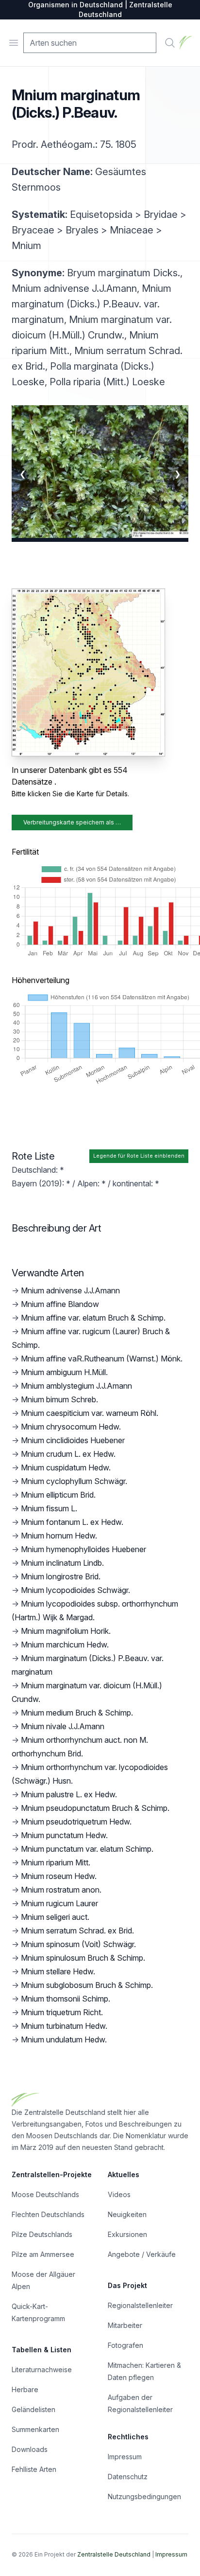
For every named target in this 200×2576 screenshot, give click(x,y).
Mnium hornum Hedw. (59, 1536)
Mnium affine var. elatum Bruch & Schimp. (93, 1318)
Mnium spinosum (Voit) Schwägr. (78, 1944)
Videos (119, 2194)
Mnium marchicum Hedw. (65, 1645)
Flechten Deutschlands (48, 2214)
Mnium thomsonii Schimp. (66, 1999)
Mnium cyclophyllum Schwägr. (74, 1481)
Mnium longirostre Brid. (61, 1576)
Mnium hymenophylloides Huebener (83, 1549)
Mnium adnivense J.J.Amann (70, 1290)
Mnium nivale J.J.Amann (63, 1726)
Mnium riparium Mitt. (56, 1862)
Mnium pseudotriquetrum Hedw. (76, 1822)
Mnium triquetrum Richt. (62, 2012)
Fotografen (125, 2345)
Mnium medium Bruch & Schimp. (77, 1713)
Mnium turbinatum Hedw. (64, 2026)
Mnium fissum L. (49, 1508)
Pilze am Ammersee (43, 2254)
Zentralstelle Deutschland (114, 2554)
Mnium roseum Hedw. (59, 1876)
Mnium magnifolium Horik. (66, 1631)
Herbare (25, 2389)
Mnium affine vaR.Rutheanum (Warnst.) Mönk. (102, 1359)
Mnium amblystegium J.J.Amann (76, 1386)
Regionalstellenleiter (140, 2305)
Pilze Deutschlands (42, 2234)
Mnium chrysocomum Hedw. (71, 1427)
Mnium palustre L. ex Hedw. (69, 1794)
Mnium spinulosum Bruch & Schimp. (83, 1958)
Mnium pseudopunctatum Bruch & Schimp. (95, 1808)
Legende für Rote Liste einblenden (139, 1156)
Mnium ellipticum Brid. (58, 1495)
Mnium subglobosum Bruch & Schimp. (87, 1985)
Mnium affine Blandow (60, 1304)
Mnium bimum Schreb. (59, 1399)
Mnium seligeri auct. (55, 1917)
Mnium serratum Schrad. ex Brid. (77, 1931)
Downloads (30, 2449)
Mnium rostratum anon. (61, 1890)
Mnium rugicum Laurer (59, 1903)
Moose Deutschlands (45, 2194)
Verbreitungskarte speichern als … (72, 822)
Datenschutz (128, 2477)
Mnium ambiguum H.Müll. (64, 1372)
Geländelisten (33, 2409)
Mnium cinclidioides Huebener (73, 1440)
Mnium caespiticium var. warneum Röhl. (90, 1413)
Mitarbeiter (125, 2325)
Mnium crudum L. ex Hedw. (68, 1454)
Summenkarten (35, 2429)
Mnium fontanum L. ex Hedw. (72, 1522)
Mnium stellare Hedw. (58, 1971)
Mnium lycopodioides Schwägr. (75, 1590)
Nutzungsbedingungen (144, 2496)
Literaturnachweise (42, 2370)
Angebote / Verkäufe (142, 2254)
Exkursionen (127, 2234)
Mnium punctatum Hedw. (64, 1835)
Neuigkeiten (127, 2214)
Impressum (125, 2457)
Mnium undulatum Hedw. (64, 2039)
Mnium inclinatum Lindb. (62, 1563)
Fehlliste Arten (34, 2469)
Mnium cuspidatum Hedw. (66, 1467)
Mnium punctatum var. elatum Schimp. (87, 1849)
